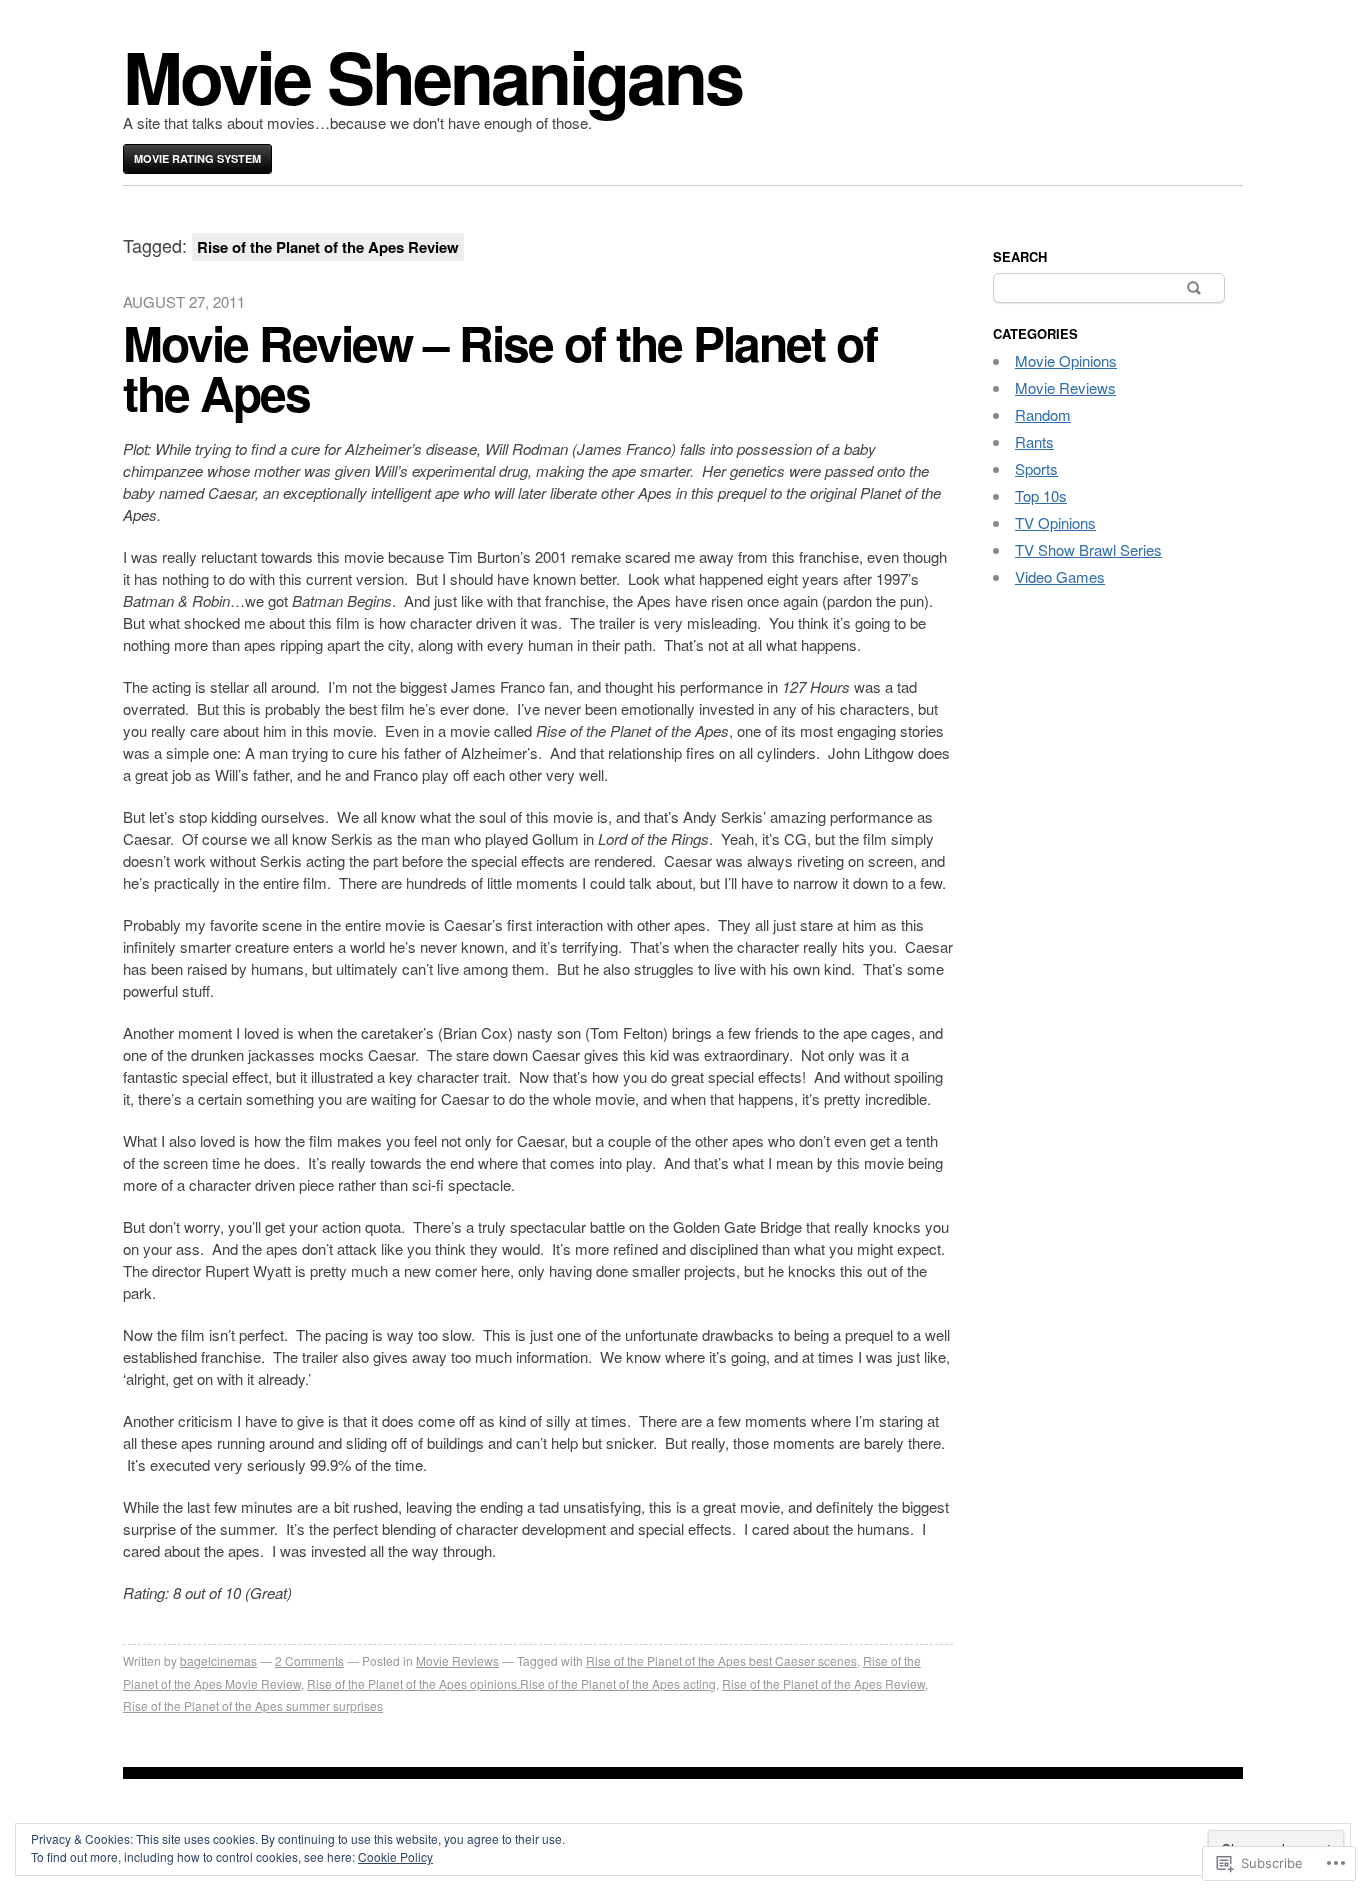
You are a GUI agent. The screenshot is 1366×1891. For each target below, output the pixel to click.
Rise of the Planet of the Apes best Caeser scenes (721, 1660)
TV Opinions (1055, 522)
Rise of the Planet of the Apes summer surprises (253, 1705)
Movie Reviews (457, 1660)
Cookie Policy (395, 1856)
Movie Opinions (1066, 360)
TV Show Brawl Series (1088, 549)
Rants (1034, 441)
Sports (1036, 468)
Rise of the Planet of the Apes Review (823, 1683)
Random (1043, 414)
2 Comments (309, 1660)
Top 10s (1041, 495)
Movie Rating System (197, 158)
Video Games (1060, 576)
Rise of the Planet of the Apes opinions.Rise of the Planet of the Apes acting (511, 1683)
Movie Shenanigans (432, 75)
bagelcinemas (218, 1660)
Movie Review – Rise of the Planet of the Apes (500, 367)
